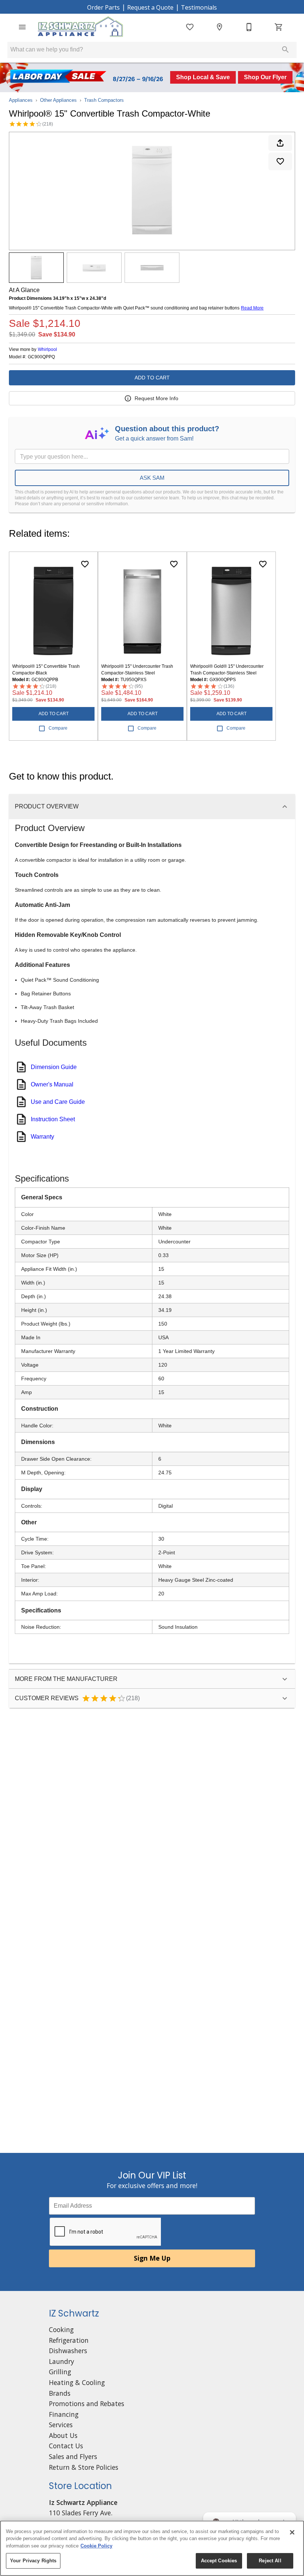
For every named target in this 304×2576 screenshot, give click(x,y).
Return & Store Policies (84, 2467)
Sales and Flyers (73, 2456)
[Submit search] (285, 50)
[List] (190, 27)
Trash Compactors (104, 100)
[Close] (292, 2532)
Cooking (61, 2329)
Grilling (60, 2372)
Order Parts (103, 7)
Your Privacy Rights (33, 2561)
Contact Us (66, 2446)
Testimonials (199, 7)
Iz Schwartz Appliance (83, 2502)
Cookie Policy (96, 2546)
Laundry (62, 2361)
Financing (64, 2414)
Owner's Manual (52, 1084)
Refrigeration (69, 2340)
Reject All (270, 2561)
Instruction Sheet (53, 1119)
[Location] (219, 27)
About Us (63, 2435)
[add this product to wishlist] (280, 161)
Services (61, 2425)
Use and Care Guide (58, 1102)
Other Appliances (58, 100)
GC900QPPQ (41, 357)
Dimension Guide (54, 1067)
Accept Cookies (219, 2561)
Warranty (42, 1137)
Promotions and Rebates (87, 2404)
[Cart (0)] (279, 27)
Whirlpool (47, 349)
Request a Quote (150, 7)
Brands (60, 2393)
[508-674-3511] (249, 27)
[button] (22, 27)
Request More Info (156, 398)
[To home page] (81, 27)
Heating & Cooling (77, 2382)
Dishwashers (68, 2351)
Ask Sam (152, 478)
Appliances (21, 100)
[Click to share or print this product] (280, 143)
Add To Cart (152, 378)
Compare (58, 728)
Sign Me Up (152, 2258)
